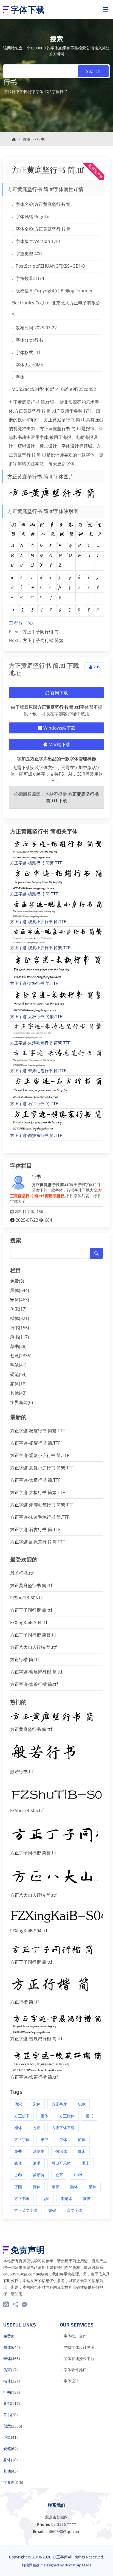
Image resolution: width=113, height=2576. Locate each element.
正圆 (18, 2187)
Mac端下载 (59, 744)
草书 (15, 1346)
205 (96, 667)
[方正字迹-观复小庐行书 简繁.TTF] (56, 936)
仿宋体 (61, 2151)
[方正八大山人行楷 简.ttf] (54, 1878)
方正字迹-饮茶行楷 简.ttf (34, 1684)
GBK (82, 2104)
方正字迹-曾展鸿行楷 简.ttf (36, 1672)
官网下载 (59, 693)
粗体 (18, 2128)
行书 (41, 139)
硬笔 (15, 1374)
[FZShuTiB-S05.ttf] (56, 1795)
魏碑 (52, 2210)
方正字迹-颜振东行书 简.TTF (36, 1135)
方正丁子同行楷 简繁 (43, 640)
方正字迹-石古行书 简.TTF (34, 1104)
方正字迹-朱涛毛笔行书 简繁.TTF (40, 1043)
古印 (18, 2175)
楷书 (89, 2116)
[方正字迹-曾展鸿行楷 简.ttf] (56, 2024)
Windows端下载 (59, 728)
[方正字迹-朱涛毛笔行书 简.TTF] (56, 1058)
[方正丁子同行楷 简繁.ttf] (54, 1835)
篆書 (87, 2198)
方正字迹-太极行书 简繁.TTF (36, 1017)
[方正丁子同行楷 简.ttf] (56, 1950)
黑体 (15, 1290)
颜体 (74, 2187)
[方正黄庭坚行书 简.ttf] (56, 1717)
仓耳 (59, 2175)
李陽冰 (66, 2198)
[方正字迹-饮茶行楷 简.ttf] (56, 2061)
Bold (78, 2175)
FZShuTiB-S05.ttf (27, 1598)
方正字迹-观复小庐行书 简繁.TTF (40, 948)
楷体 (15, 1318)
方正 (37, 2128)
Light (45, 2198)
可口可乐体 (61, 2163)
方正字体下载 (63, 2128)
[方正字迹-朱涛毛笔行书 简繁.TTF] (56, 1031)
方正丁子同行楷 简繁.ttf (33, 1635)
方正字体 (22, 2139)
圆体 (37, 2187)
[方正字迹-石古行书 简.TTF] (56, 1088)
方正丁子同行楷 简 (41, 632)
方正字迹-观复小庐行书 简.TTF (38, 922)
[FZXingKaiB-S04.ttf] (56, 1916)
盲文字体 (75, 2210)
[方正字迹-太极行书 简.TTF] (56, 966)
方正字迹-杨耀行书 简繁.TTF (36, 863)
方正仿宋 (22, 2116)
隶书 (15, 1337)
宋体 (15, 1300)
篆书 (37, 2163)
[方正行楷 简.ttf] (56, 1986)
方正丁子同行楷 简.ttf (31, 1610)
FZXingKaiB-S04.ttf (29, 1622)
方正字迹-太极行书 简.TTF (34, 983)
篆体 (15, 1384)
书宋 (86, 2163)
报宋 (55, 2187)
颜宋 (82, 2151)
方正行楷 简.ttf (25, 1660)
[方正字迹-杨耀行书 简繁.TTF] (56, 849)
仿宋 (15, 1309)
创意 (15, 1356)
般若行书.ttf (22, 1573)
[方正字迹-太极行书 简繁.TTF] (56, 1001)
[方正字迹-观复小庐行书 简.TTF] (56, 909)
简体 (82, 2139)
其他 (15, 1393)
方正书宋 (22, 2198)
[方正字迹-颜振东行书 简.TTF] (56, 1120)
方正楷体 (67, 2116)
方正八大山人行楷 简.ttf (33, 1647)
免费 (15, 1281)
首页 (27, 139)
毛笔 (15, 1365)
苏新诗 (39, 2175)
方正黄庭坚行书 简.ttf (48, 170)
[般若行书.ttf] (44, 1754)
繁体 (93, 2187)
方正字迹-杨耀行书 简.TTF (34, 894)
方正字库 (59, 2104)
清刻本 (39, 2151)
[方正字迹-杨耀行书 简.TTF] (56, 879)
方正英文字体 (26, 2210)
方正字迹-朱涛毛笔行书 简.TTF (38, 1071)
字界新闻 (19, 1402)
